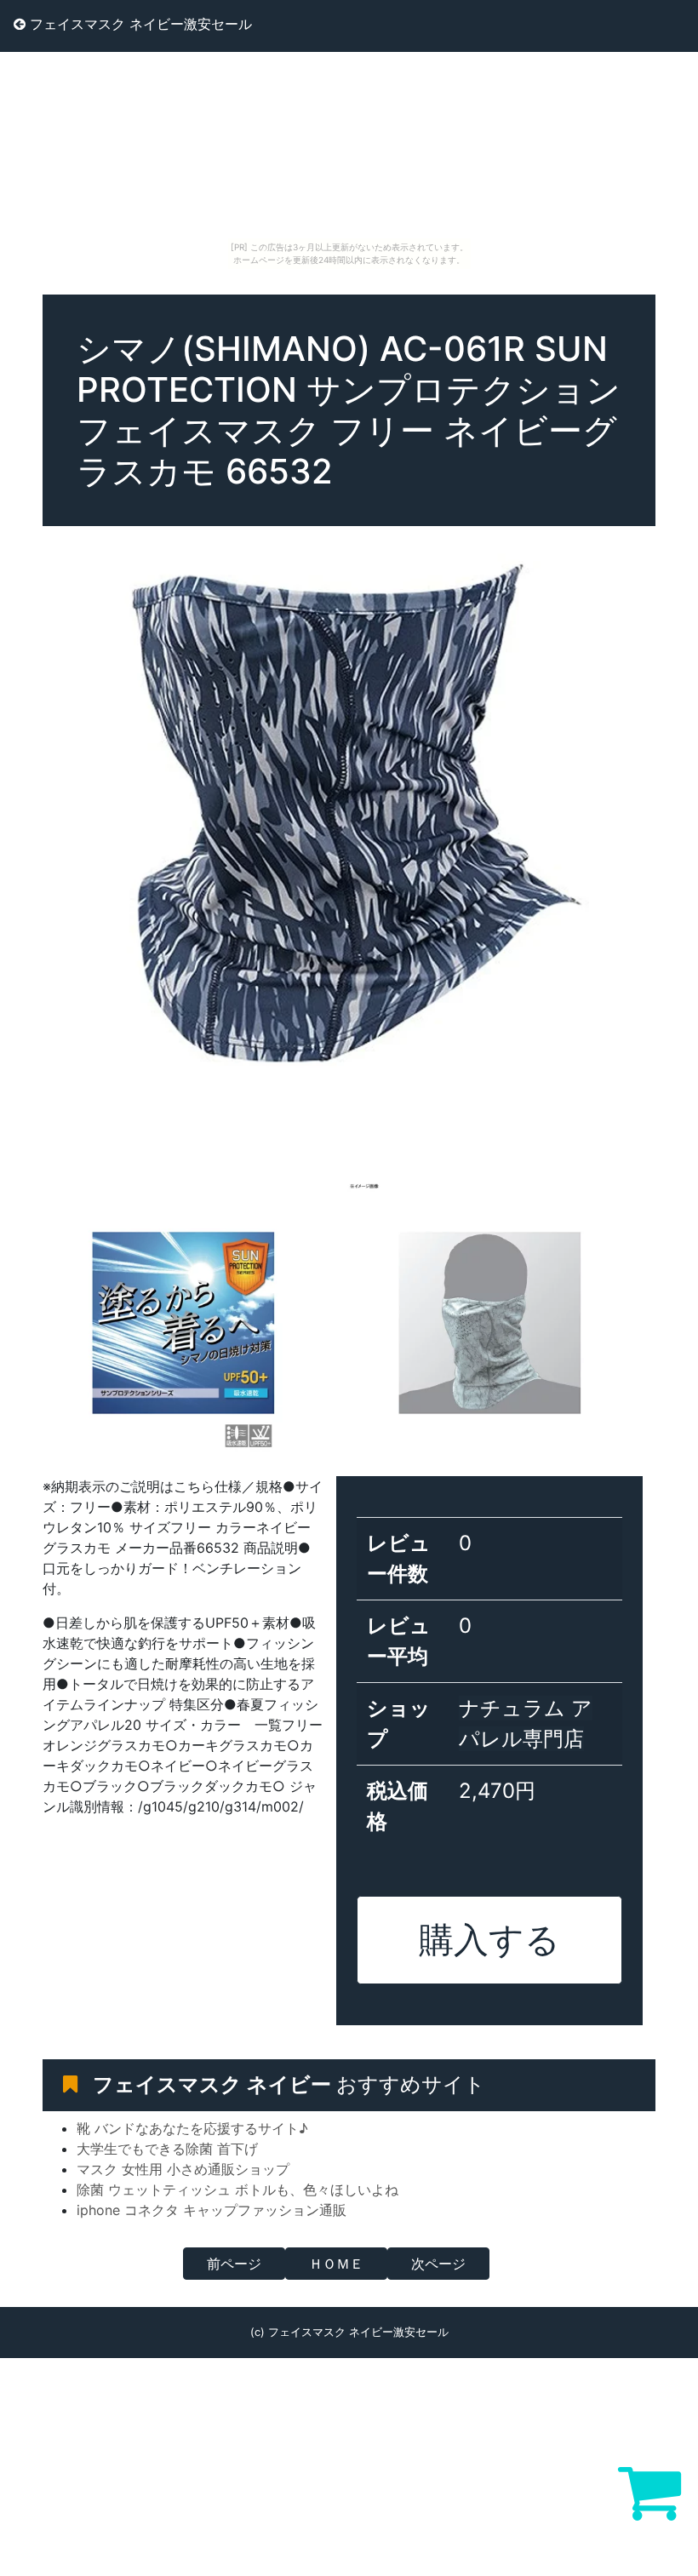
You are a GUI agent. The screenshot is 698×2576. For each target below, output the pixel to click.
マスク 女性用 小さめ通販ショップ (183, 2169)
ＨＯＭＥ (336, 2264)
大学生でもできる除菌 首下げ (167, 2149)
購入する (489, 1939)
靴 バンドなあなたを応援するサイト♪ (192, 2128)
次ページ (438, 2264)
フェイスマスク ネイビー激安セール (139, 24)
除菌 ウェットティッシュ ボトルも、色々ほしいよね (237, 2190)
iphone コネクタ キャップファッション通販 (212, 2210)
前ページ (234, 2264)
